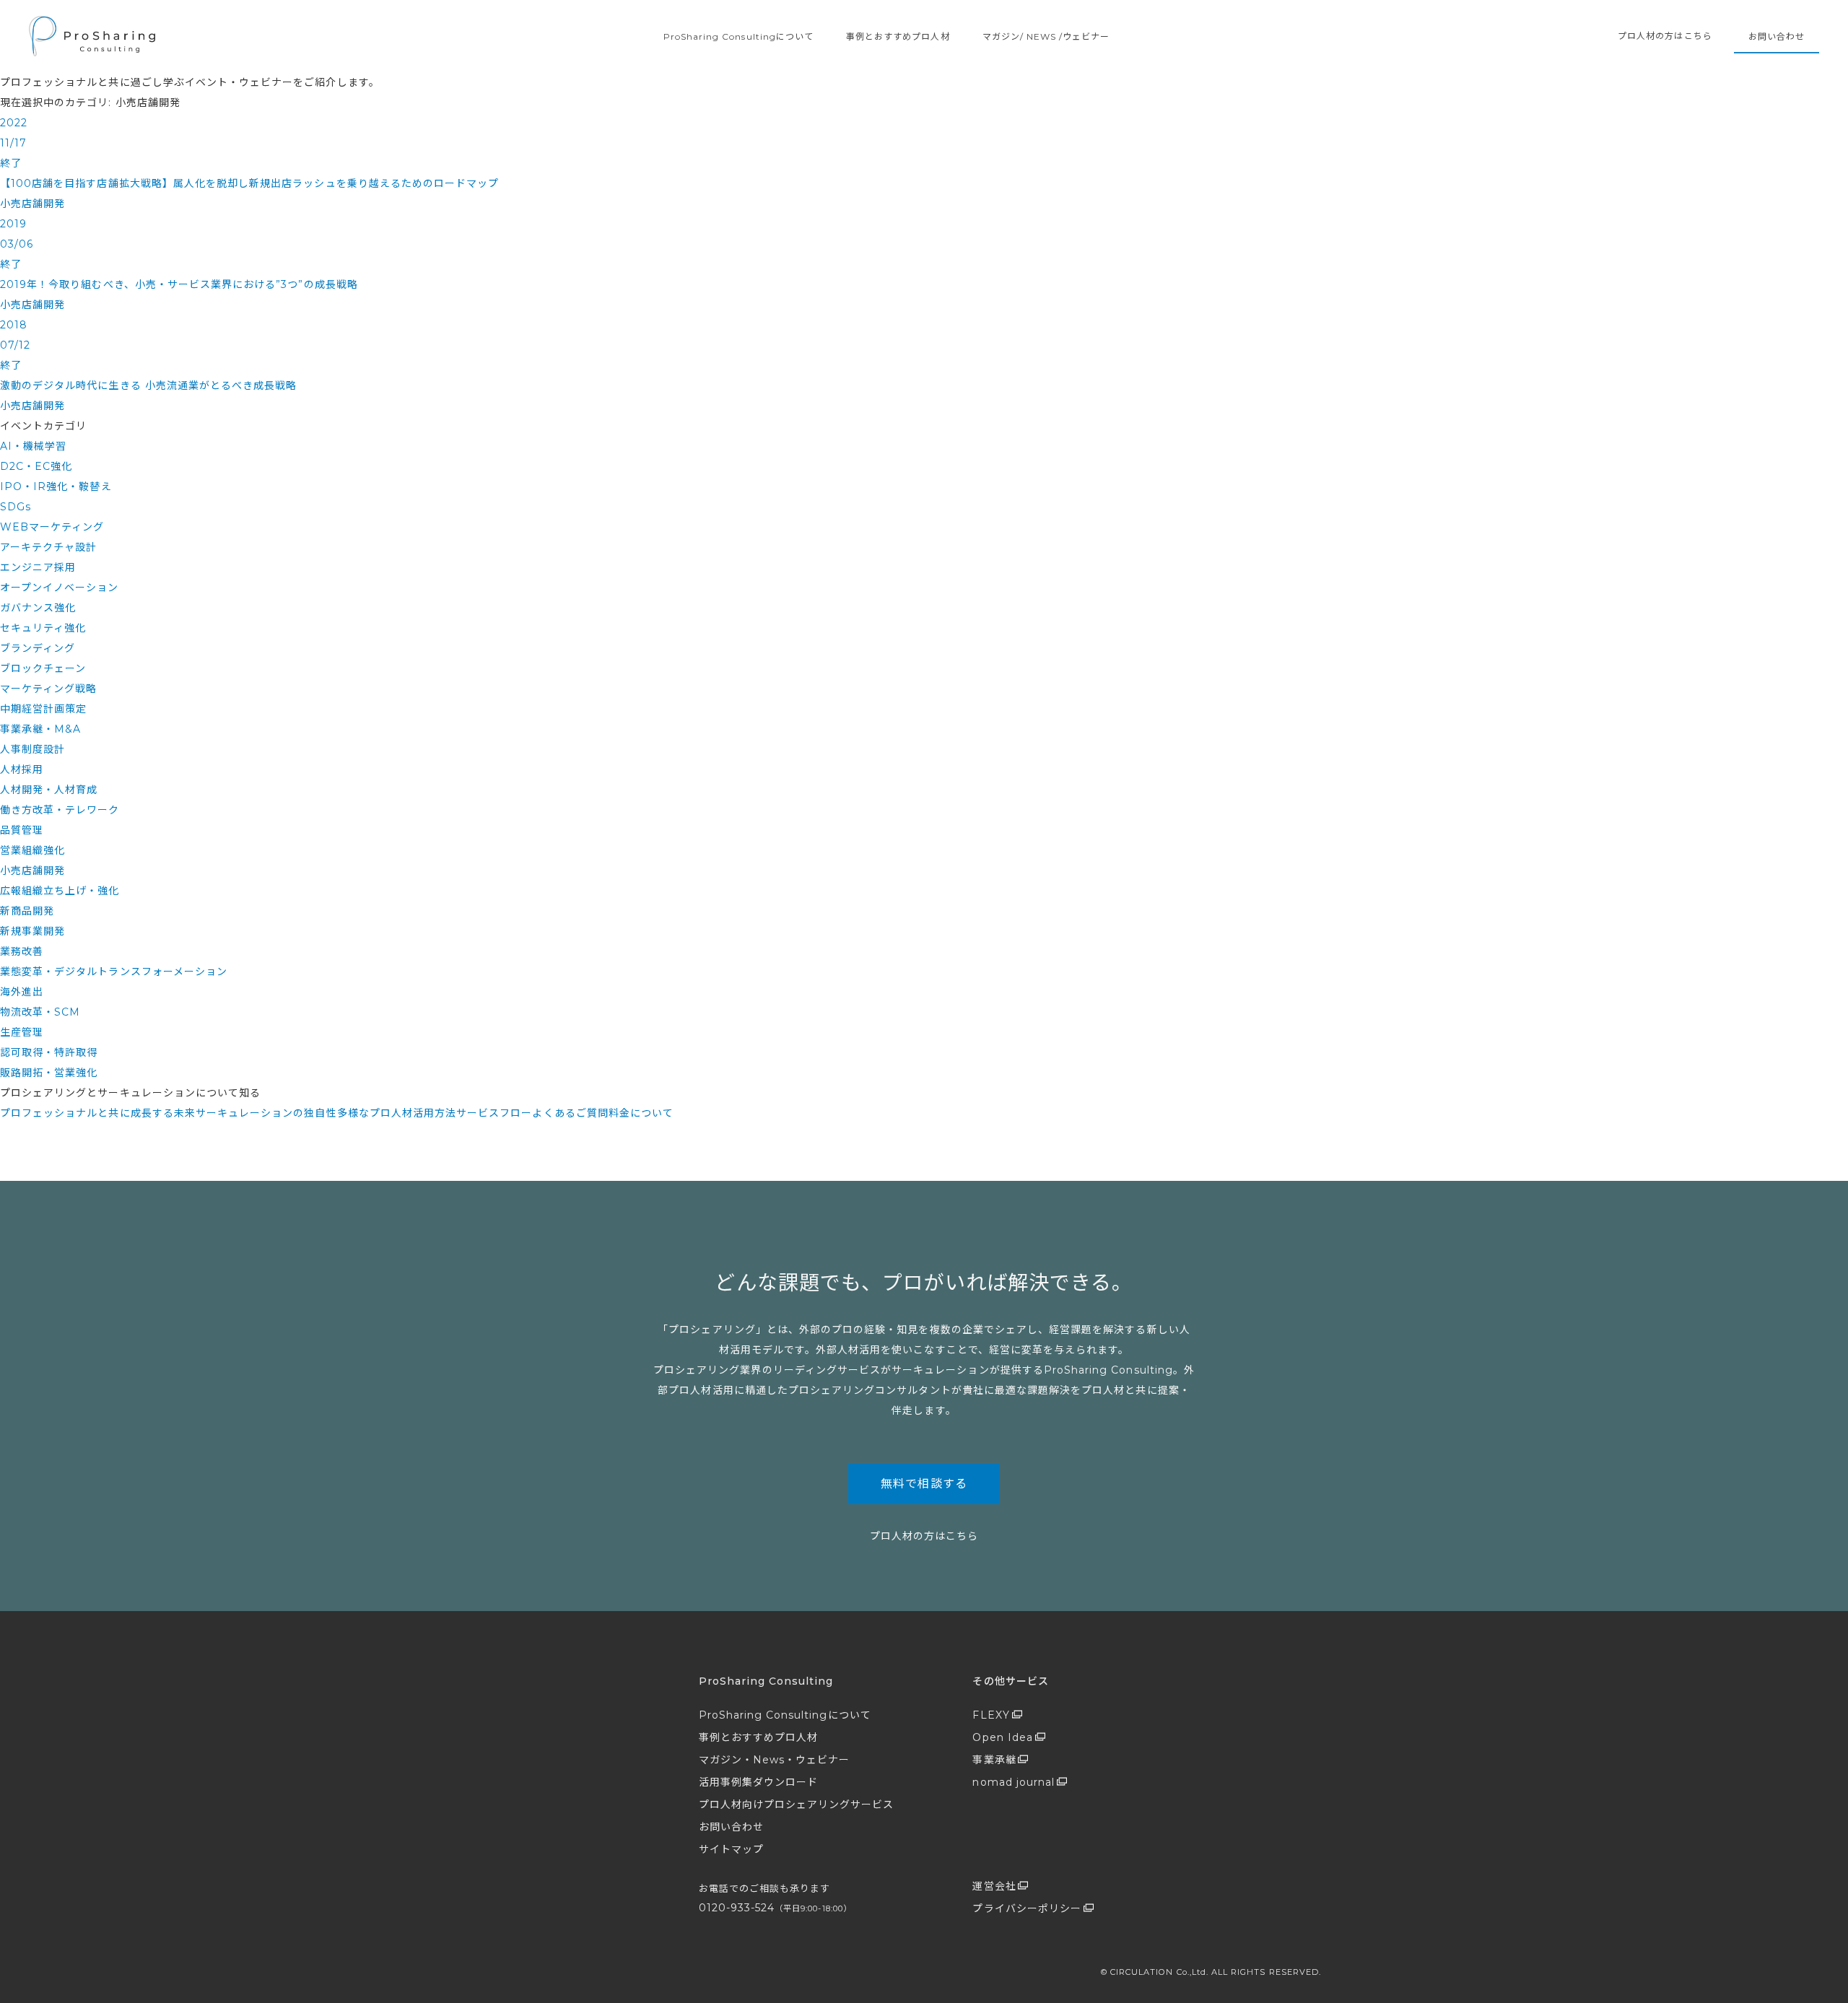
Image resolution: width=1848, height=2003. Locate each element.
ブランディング (38, 648)
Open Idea (1002, 1737)
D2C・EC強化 (36, 466)
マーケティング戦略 (48, 689)
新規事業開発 (32, 931)
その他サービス (1010, 1681)
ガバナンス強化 (38, 608)
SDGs (16, 507)
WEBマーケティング (52, 527)
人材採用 (22, 769)
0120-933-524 (775, 1908)
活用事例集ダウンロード (759, 1782)
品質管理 (22, 830)
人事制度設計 (32, 749)
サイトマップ (731, 1849)
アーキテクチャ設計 (48, 547)
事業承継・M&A (40, 729)
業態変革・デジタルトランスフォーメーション (114, 972)
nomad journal (1014, 1782)
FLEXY (991, 1715)
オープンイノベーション (60, 588)
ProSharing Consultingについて (738, 36)
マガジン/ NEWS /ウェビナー (1046, 36)
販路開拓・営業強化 (49, 1073)
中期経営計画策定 (43, 709)
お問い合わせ (1777, 36)
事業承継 (994, 1760)
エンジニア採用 (38, 567)
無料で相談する (924, 1484)
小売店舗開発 (32, 870)
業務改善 (22, 951)
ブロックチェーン (43, 668)
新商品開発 (27, 911)
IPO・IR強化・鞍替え (56, 486)
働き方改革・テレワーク (60, 810)
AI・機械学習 (33, 446)
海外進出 (22, 992)
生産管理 (22, 1032)
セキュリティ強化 (43, 628)
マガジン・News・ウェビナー (775, 1760)
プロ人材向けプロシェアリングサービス (797, 1805)
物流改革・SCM (40, 1012)
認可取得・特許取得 (49, 1052)
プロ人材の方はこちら (1665, 36)
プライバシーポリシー (1027, 1908)
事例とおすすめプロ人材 (898, 36)
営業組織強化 (32, 850)
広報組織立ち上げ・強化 (60, 891)
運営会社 (994, 1886)
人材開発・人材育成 (49, 790)
